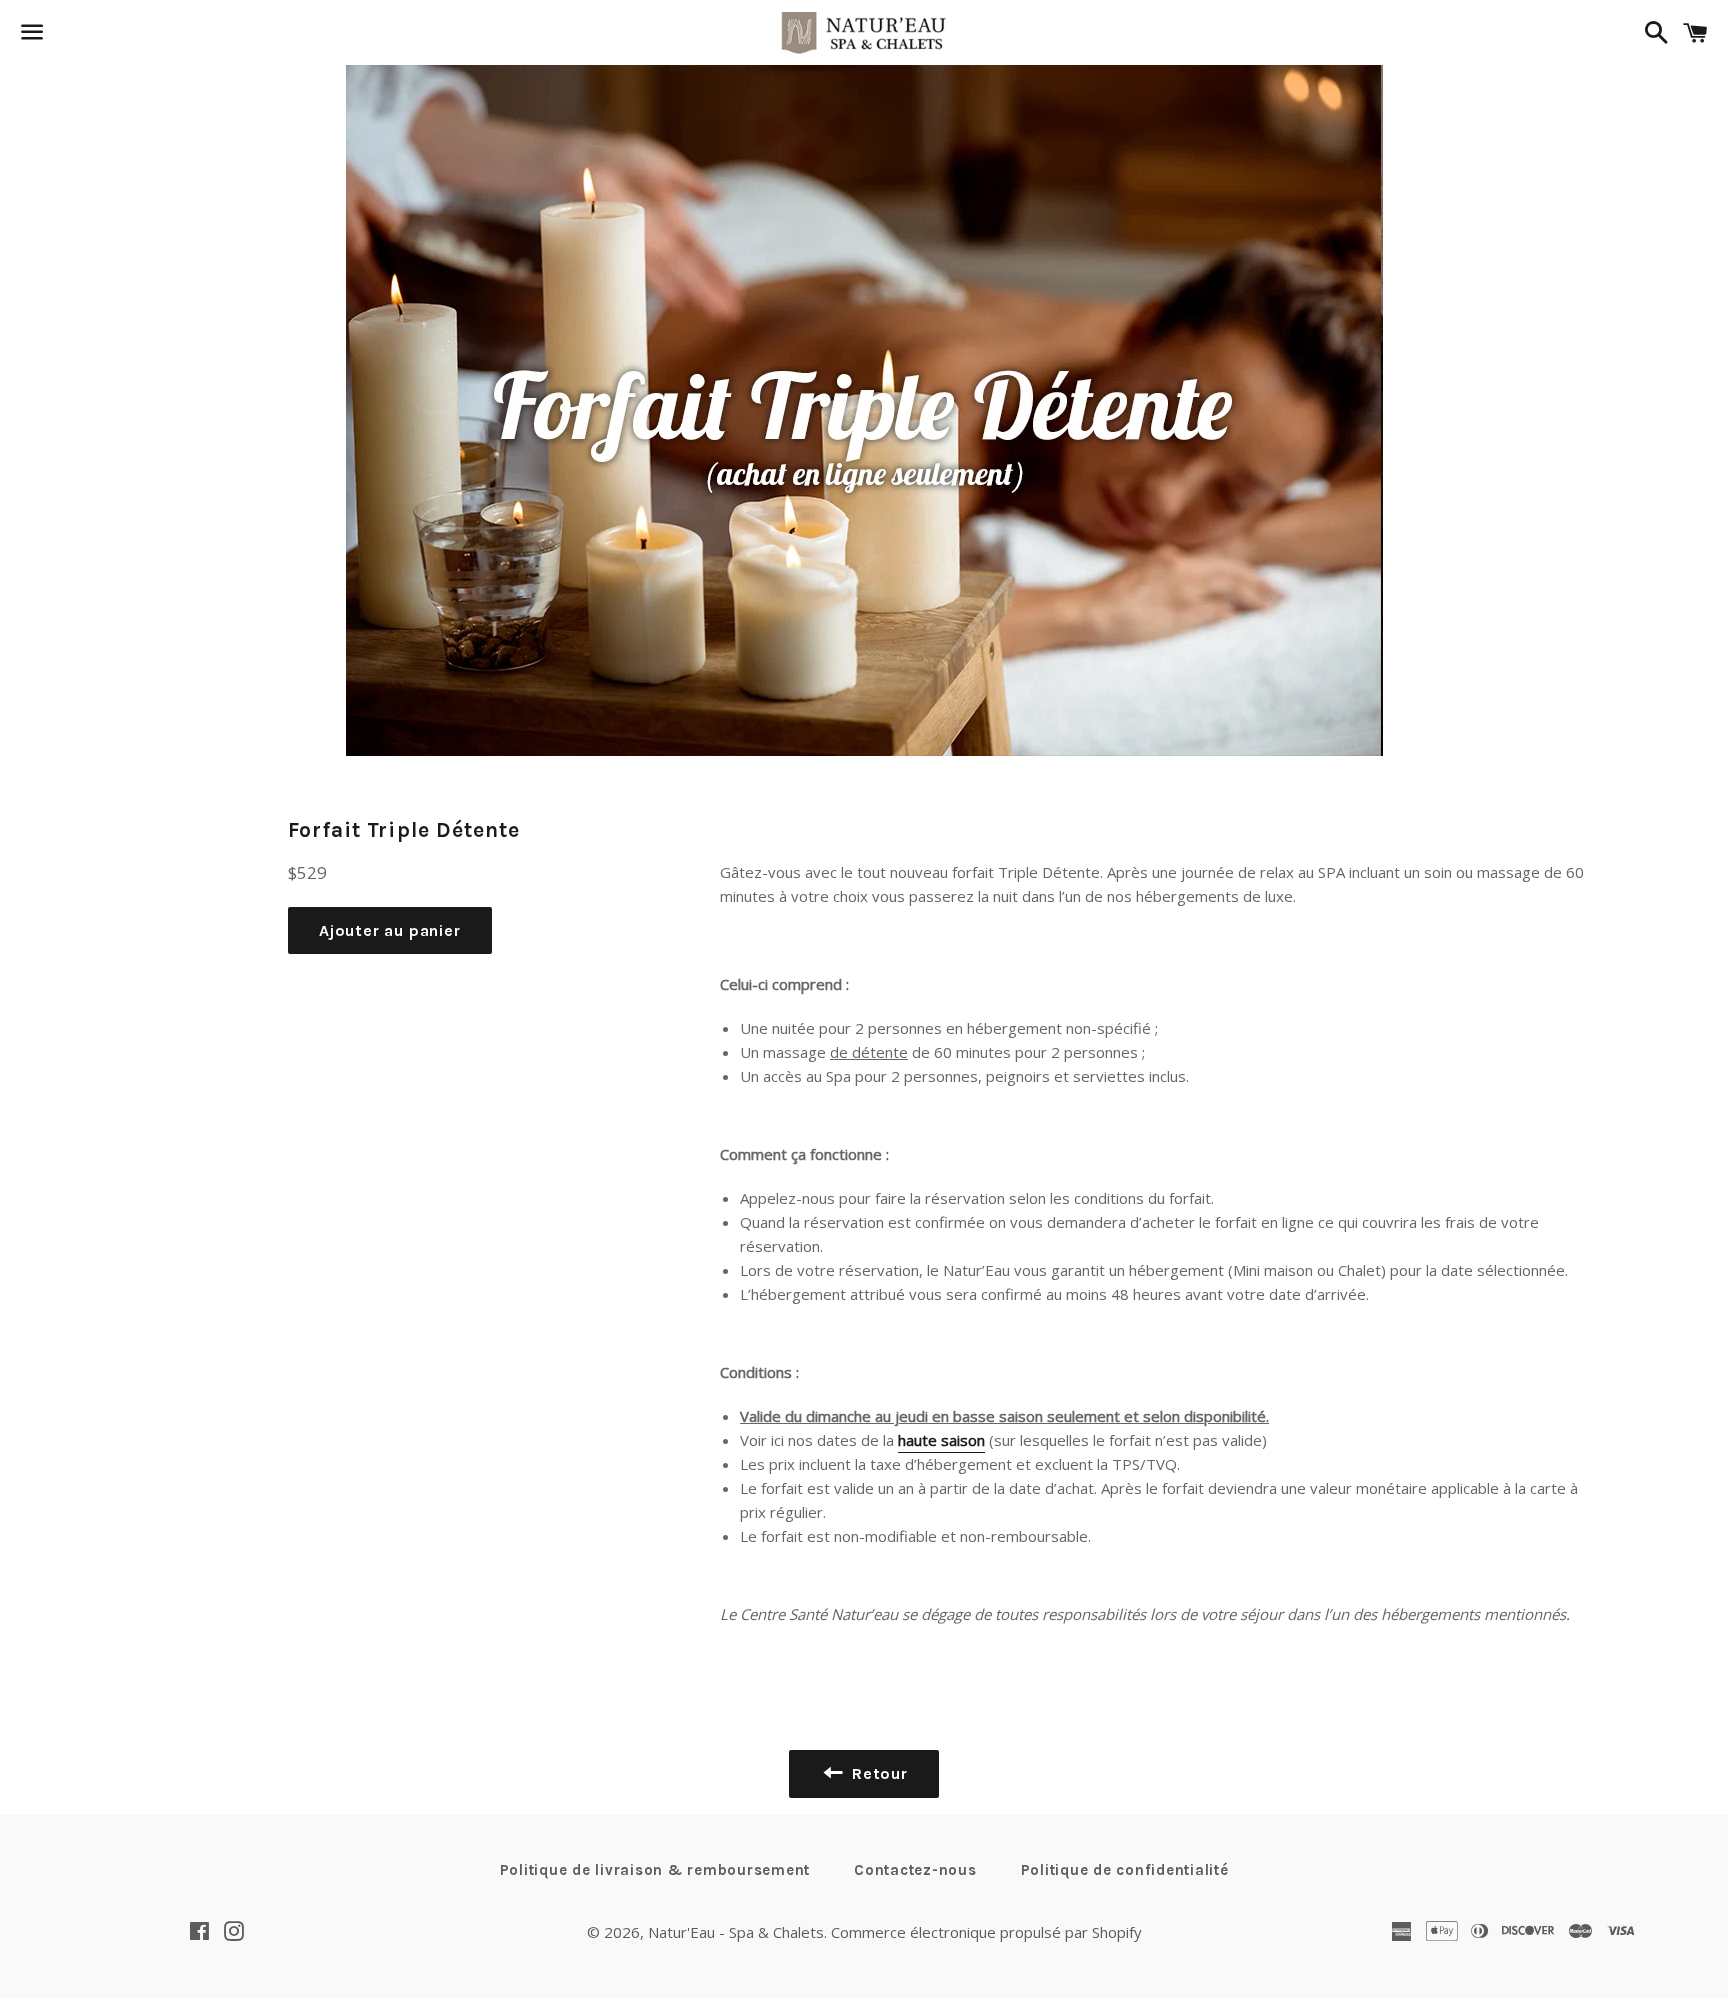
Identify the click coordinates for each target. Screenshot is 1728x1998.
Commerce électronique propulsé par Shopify (986, 1932)
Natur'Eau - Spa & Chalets (736, 1932)
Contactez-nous (915, 1870)
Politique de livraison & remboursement (655, 1870)
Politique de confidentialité (1125, 1870)
